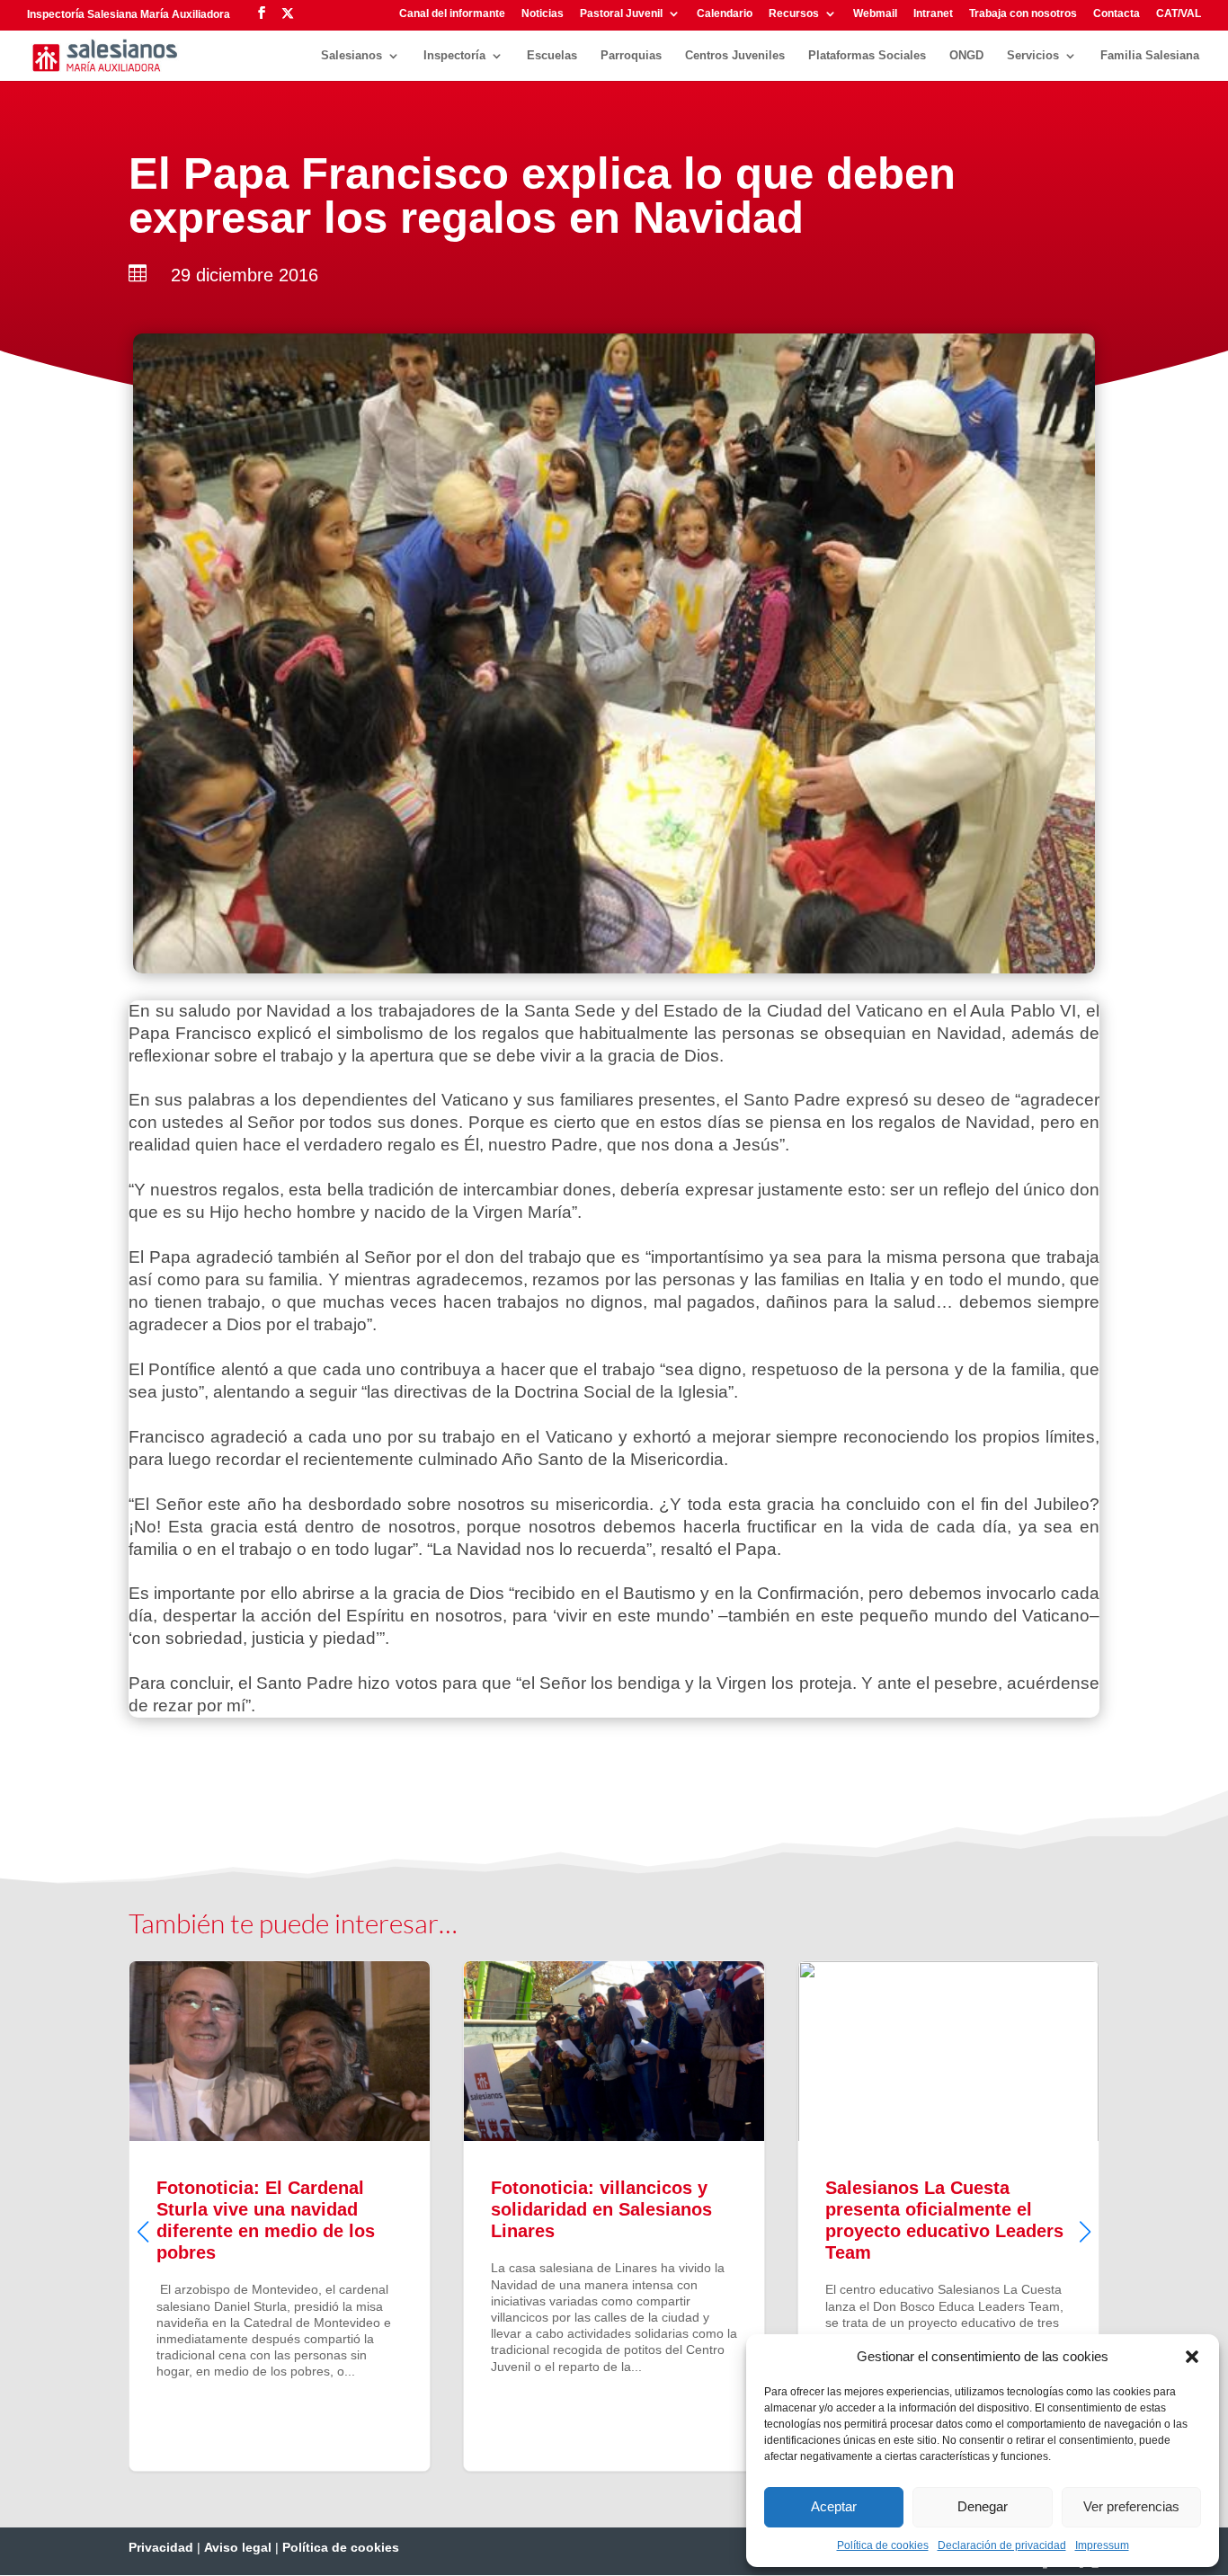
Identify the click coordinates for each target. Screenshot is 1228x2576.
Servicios (1033, 56)
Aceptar (834, 2506)
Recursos (794, 14)
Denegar (983, 2506)
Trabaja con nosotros (1023, 14)
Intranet (933, 14)
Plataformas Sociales (867, 56)
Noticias (543, 14)
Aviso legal (238, 2547)
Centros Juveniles (735, 56)
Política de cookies (883, 2545)
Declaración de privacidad (1002, 2545)
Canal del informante (452, 14)
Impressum (1102, 2545)
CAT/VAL (1179, 14)
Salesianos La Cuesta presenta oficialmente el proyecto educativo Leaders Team (618, 2216)
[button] (1192, 2357)
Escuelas (552, 56)
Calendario (725, 14)
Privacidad (161, 2547)
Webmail (875, 14)
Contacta (1117, 14)
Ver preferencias (1131, 2506)
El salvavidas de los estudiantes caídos (952, 2216)
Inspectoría (454, 56)
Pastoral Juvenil (621, 14)
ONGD (966, 56)
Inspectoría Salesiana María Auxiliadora (129, 14)
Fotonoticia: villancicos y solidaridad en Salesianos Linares (283, 2216)
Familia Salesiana (1150, 56)
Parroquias (631, 56)
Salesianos (351, 56)
